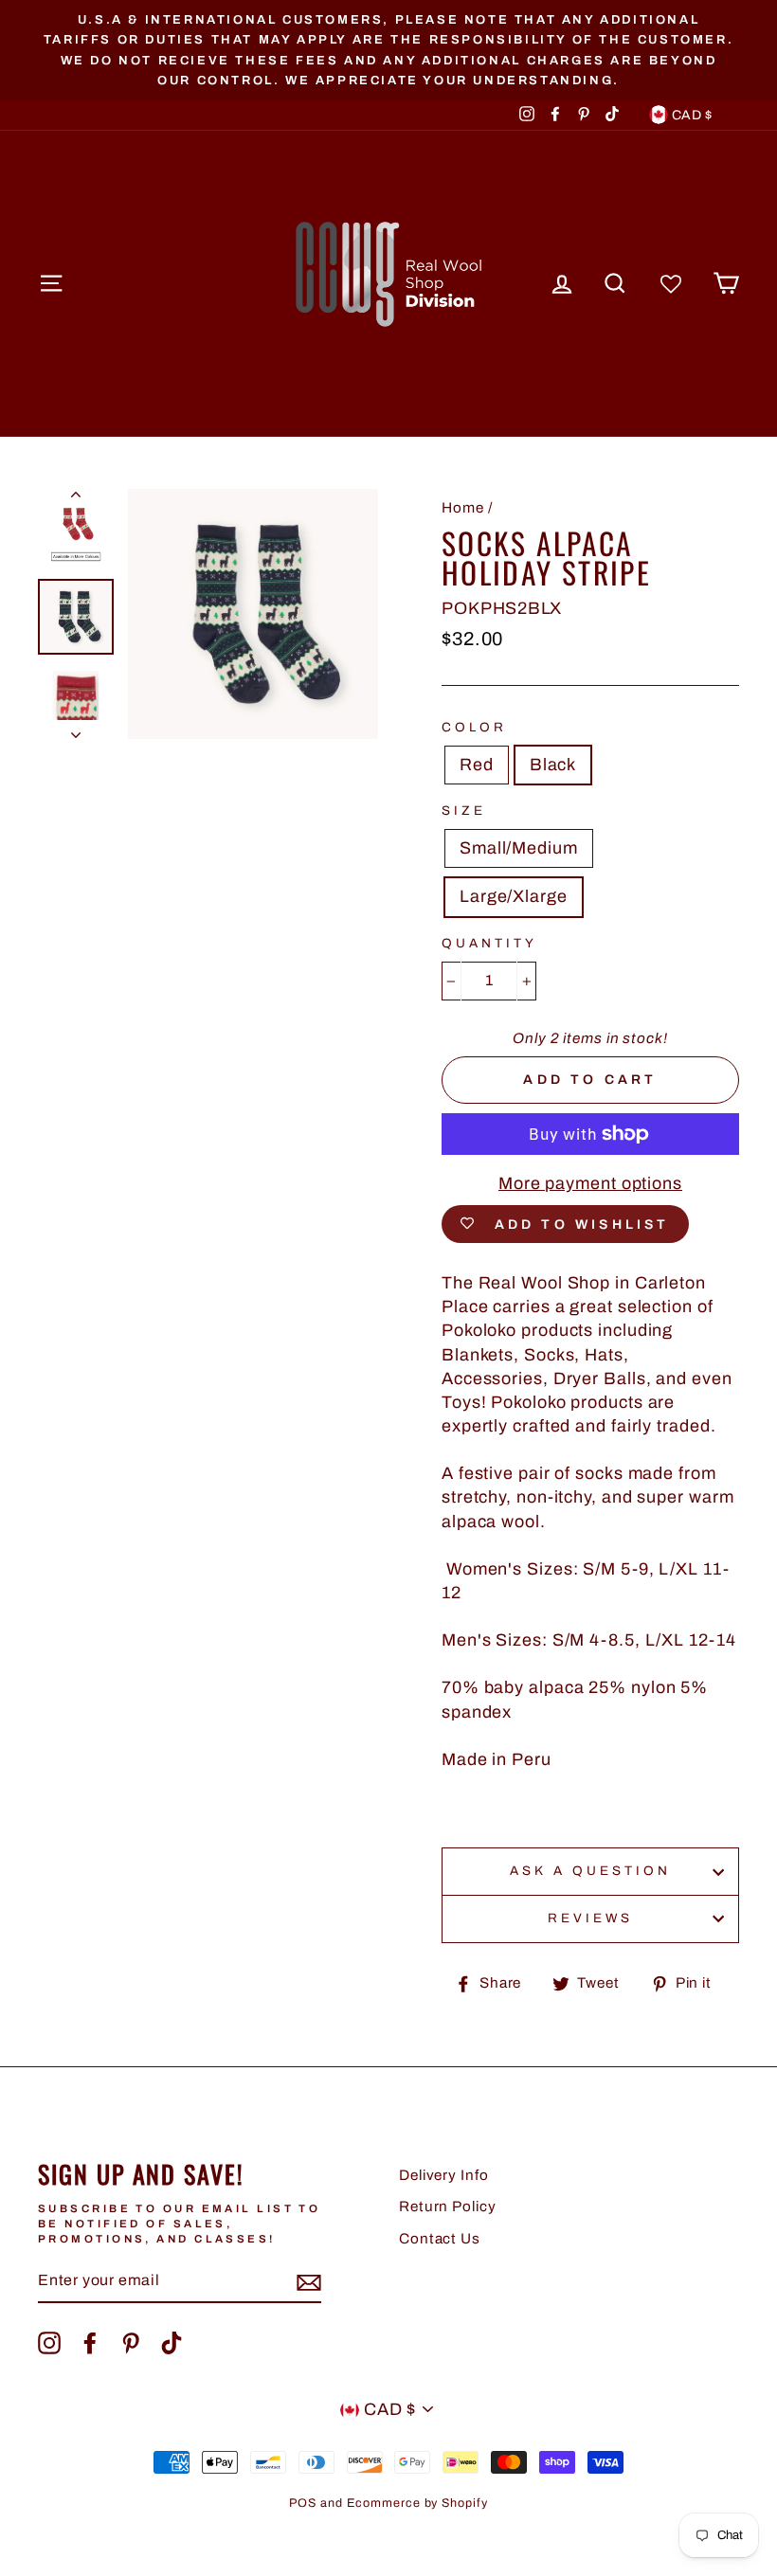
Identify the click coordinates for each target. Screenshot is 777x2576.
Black (553, 765)
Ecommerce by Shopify (417, 2503)
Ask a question (591, 1871)
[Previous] (76, 498)
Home (463, 508)
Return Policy (448, 2207)
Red (477, 765)
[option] (388, 50)
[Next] (76, 730)
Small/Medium (519, 848)
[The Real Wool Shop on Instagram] (49, 2343)
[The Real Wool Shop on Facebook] (90, 2343)
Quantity (489, 943)
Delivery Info (444, 2175)
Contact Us (440, 2239)
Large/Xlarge (514, 896)
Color (474, 727)
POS (303, 2503)
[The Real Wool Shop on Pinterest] (131, 2343)
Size (464, 811)
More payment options (590, 1183)
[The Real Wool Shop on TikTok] (172, 2343)
